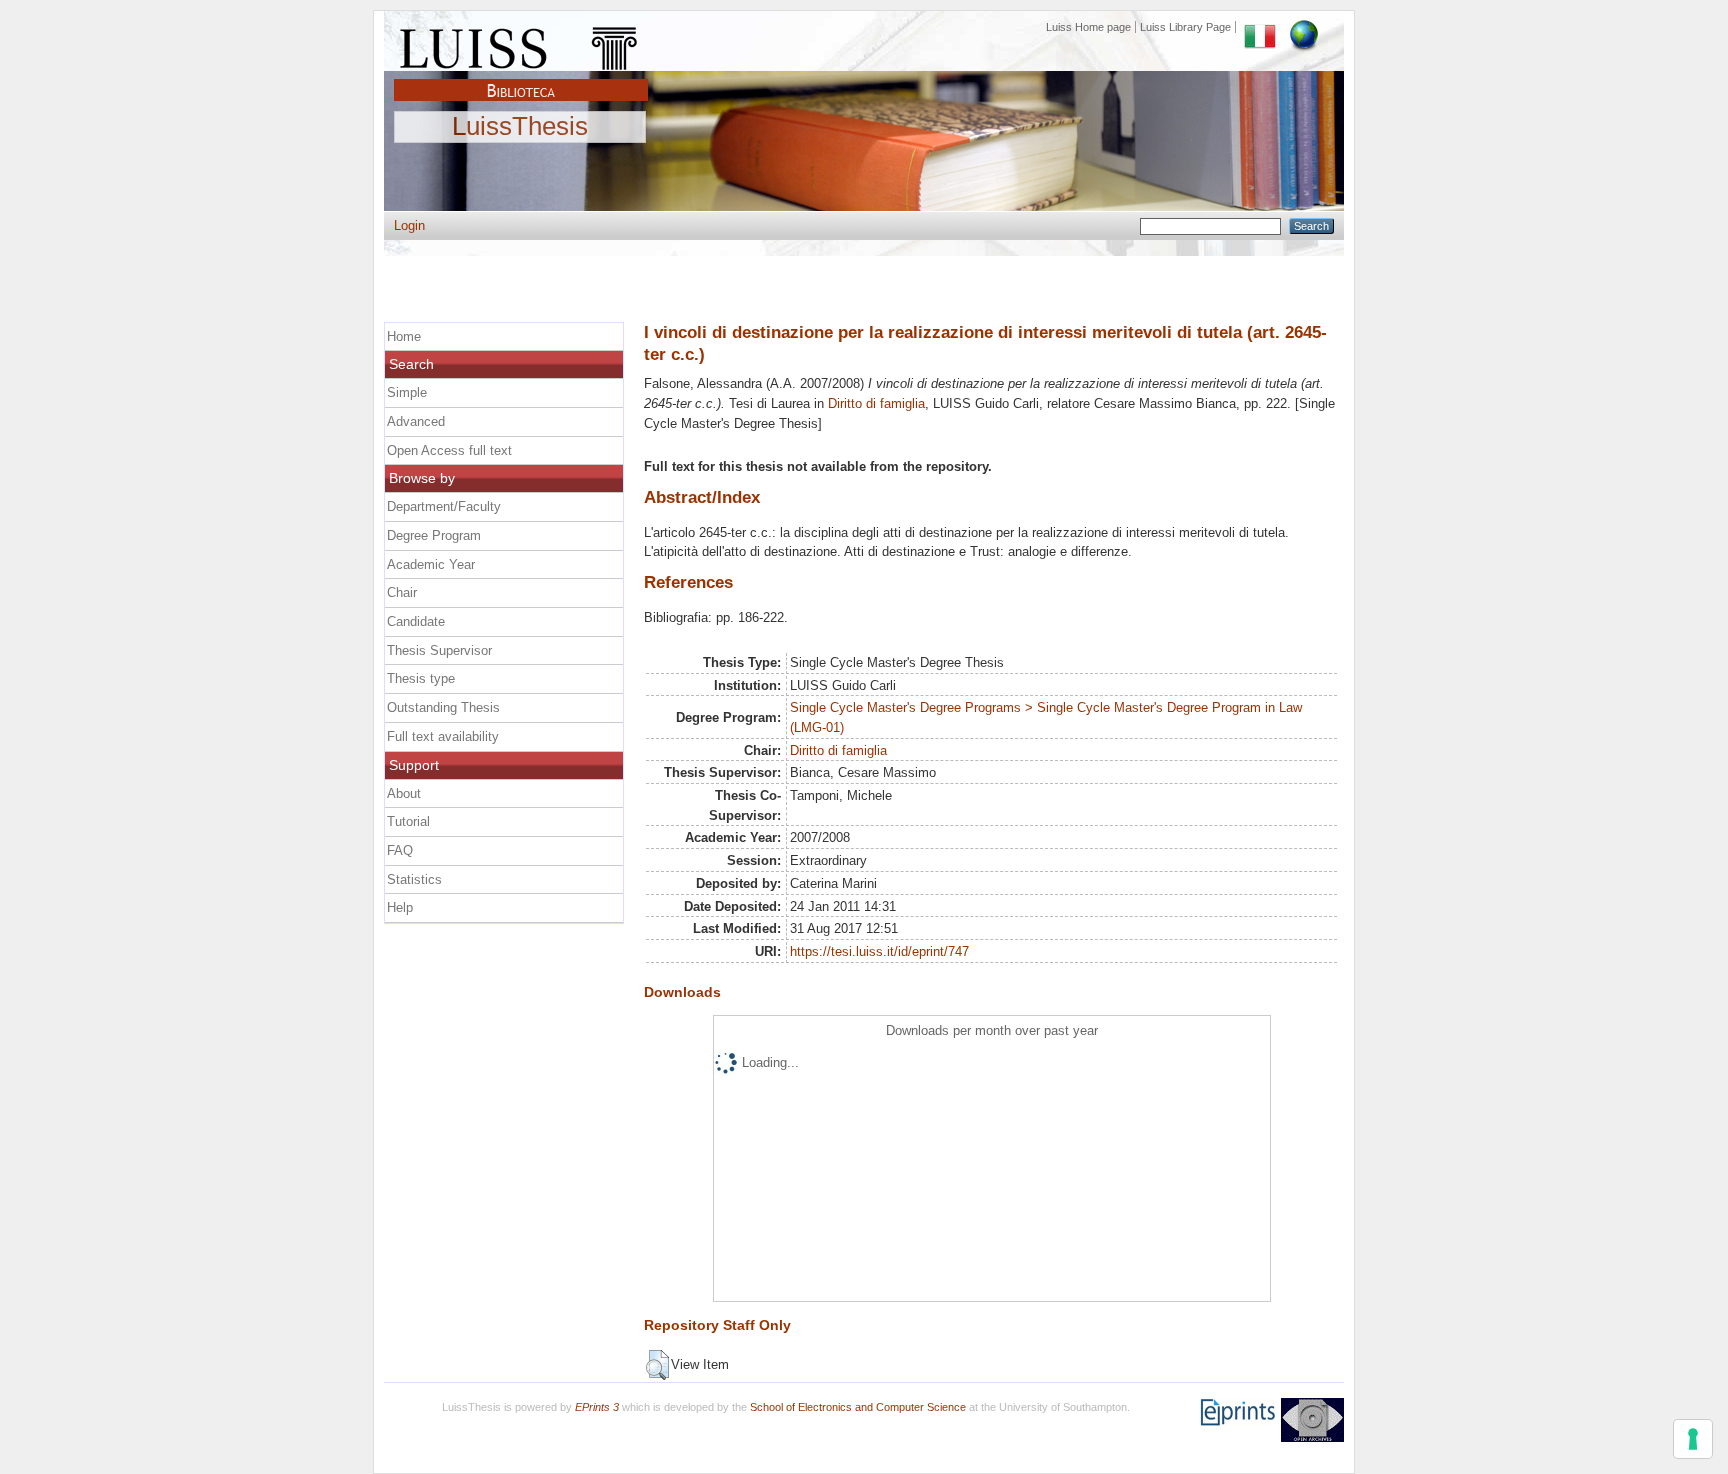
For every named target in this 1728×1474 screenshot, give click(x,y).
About (404, 793)
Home (404, 336)
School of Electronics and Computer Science (858, 1407)
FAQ (400, 850)
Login (409, 225)
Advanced (416, 421)
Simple (407, 392)
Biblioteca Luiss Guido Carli (521, 79)
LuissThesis (520, 127)
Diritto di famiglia (876, 403)
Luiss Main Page (521, 44)
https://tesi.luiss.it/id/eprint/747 (879, 951)
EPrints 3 (597, 1407)
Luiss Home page (1088, 27)
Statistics (414, 879)
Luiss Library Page (1185, 27)
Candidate (416, 621)
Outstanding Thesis (443, 707)
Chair (402, 592)
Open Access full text (449, 450)
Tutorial (408, 821)
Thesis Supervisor (439, 650)
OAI (1312, 1420)
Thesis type (421, 678)
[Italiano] (1260, 27)
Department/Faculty (444, 506)
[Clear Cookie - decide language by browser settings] (1304, 27)
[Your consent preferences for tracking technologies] (1693, 1439)
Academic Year (431, 564)
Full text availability (443, 736)
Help (400, 907)
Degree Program (434, 535)
